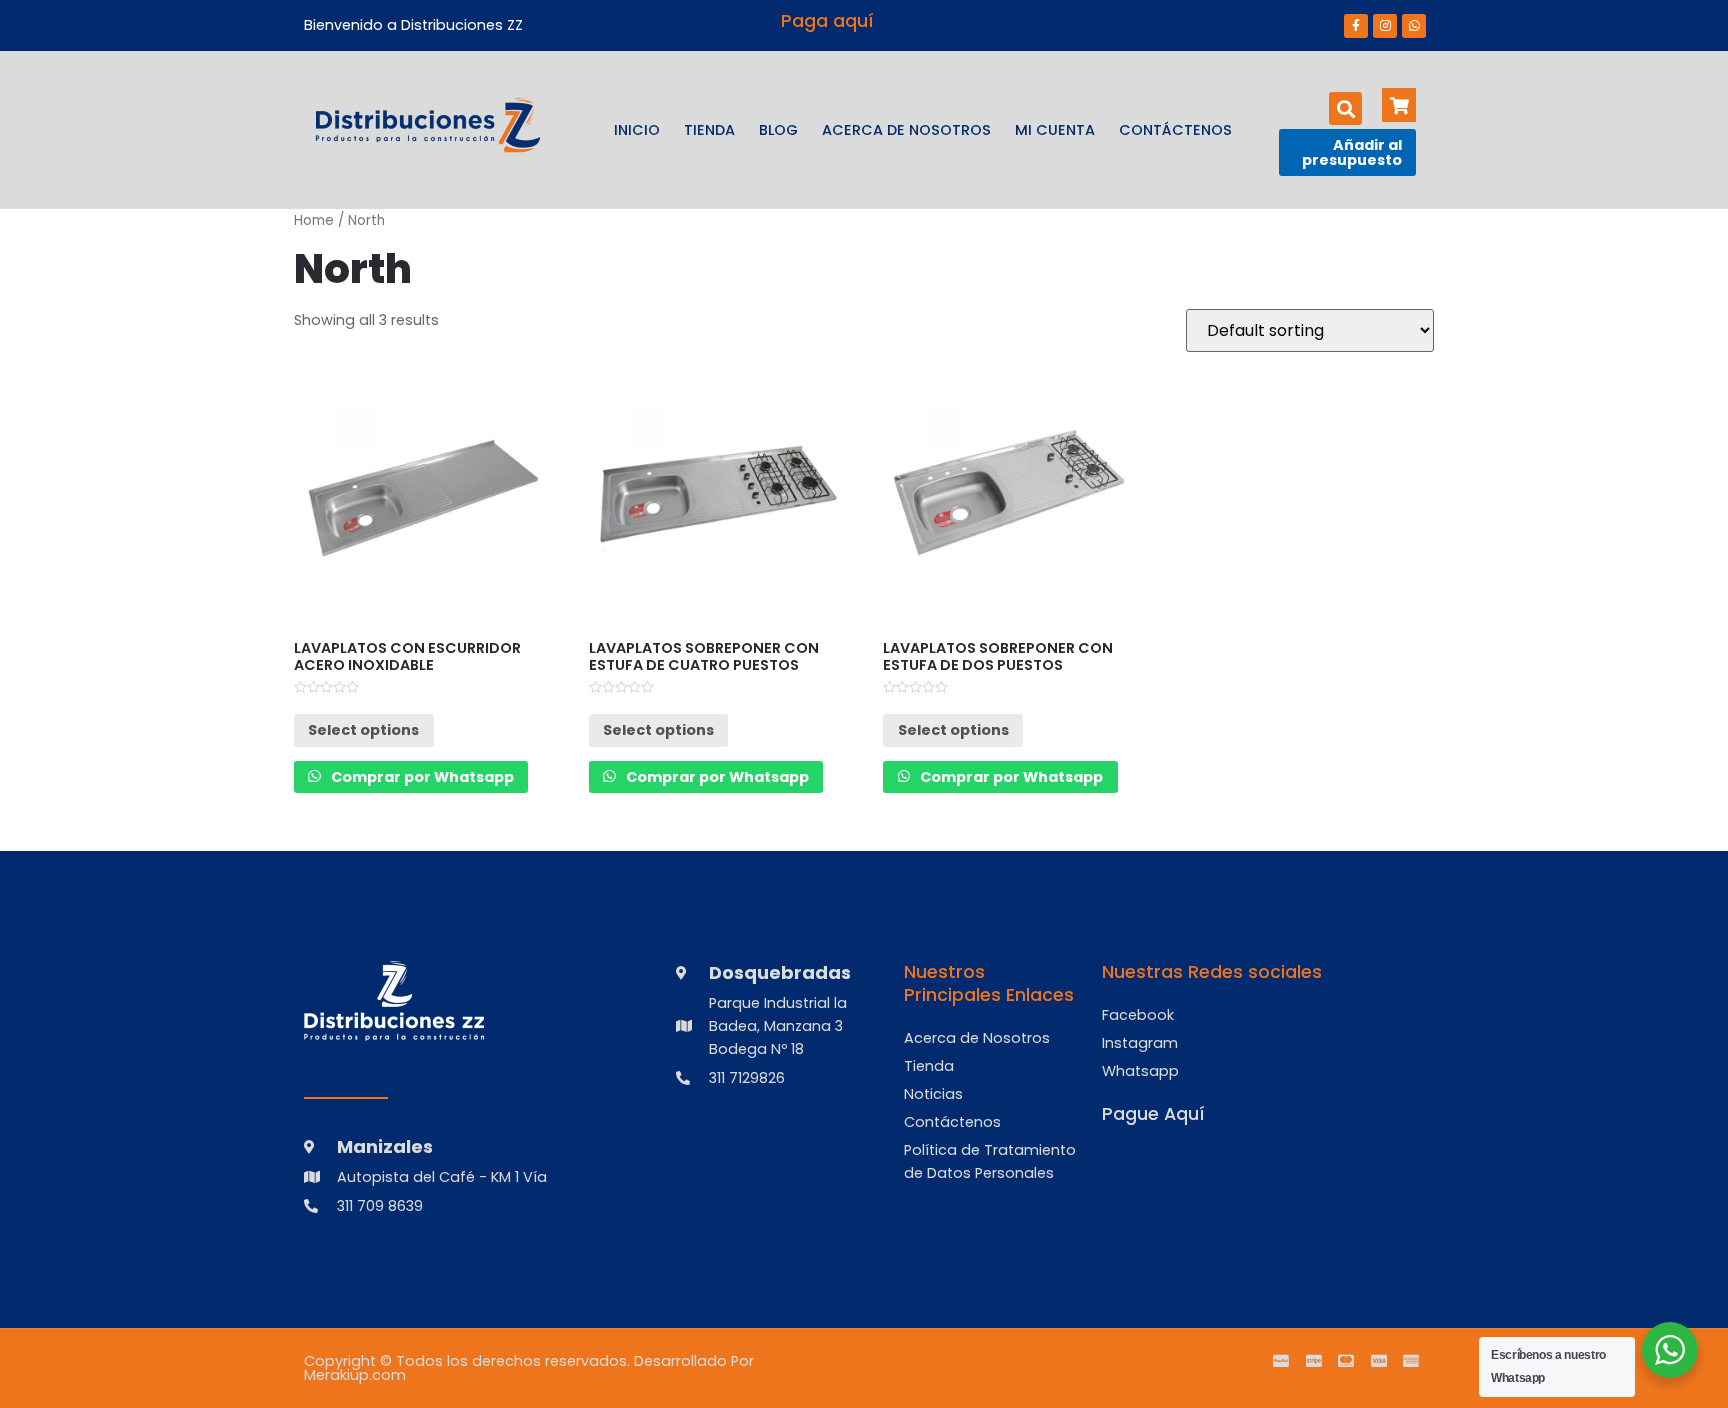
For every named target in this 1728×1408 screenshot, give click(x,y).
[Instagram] (1385, 26)
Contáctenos (1175, 130)
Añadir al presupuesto (1352, 152)
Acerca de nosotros (906, 130)
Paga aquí (827, 21)
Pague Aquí (1153, 1114)
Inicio (637, 130)
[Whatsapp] (1414, 26)
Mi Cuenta (1055, 130)
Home (314, 220)
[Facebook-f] (1356, 26)
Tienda (709, 130)
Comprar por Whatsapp (421, 777)
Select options (363, 730)
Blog (778, 130)
